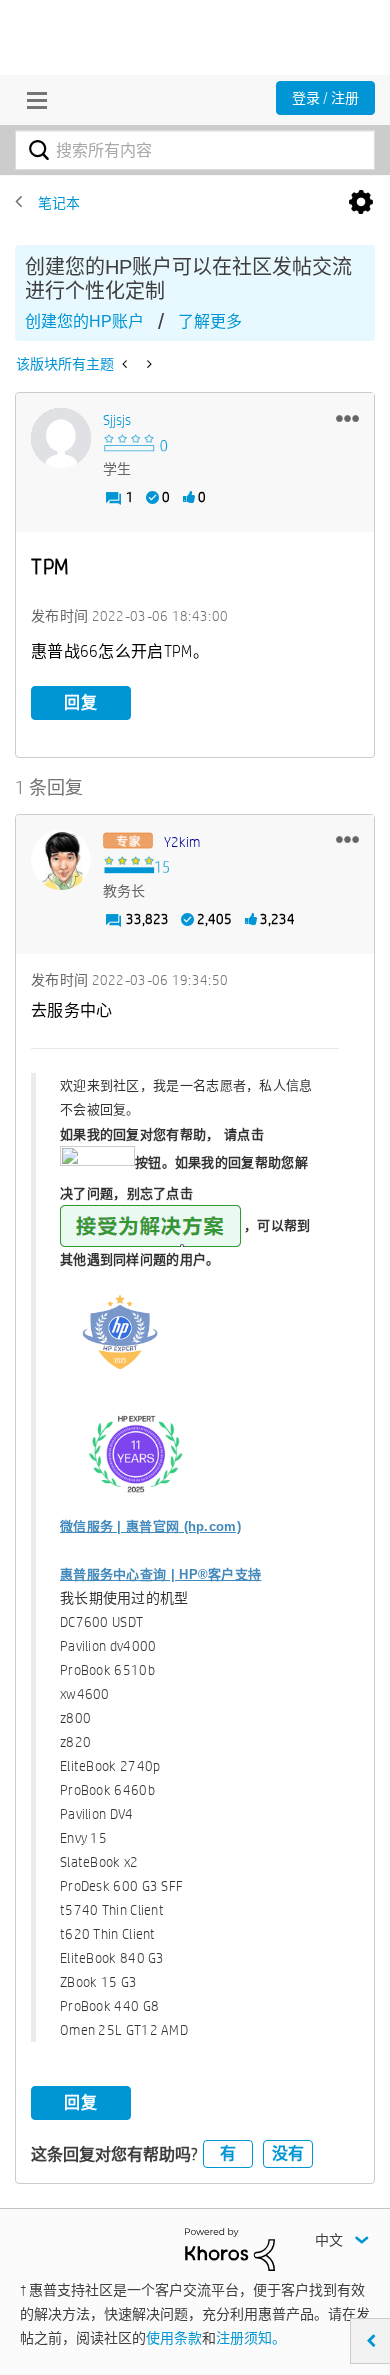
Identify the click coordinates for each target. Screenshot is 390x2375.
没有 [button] (288, 2153)
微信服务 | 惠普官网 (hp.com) (150, 1526)
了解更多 (210, 321)
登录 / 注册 (325, 98)
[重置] (147, 364)
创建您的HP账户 (84, 321)
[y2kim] (61, 860)
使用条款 (174, 2338)
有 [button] (228, 2153)
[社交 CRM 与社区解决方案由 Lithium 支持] (230, 2248)
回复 (81, 702)
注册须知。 (251, 2338)
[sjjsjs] (61, 438)
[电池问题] (126, 364)
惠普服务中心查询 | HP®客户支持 (160, 1574)
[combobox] (195, 150)
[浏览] (32, 100)
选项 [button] (361, 203)
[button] (347, 418)
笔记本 (59, 203)
